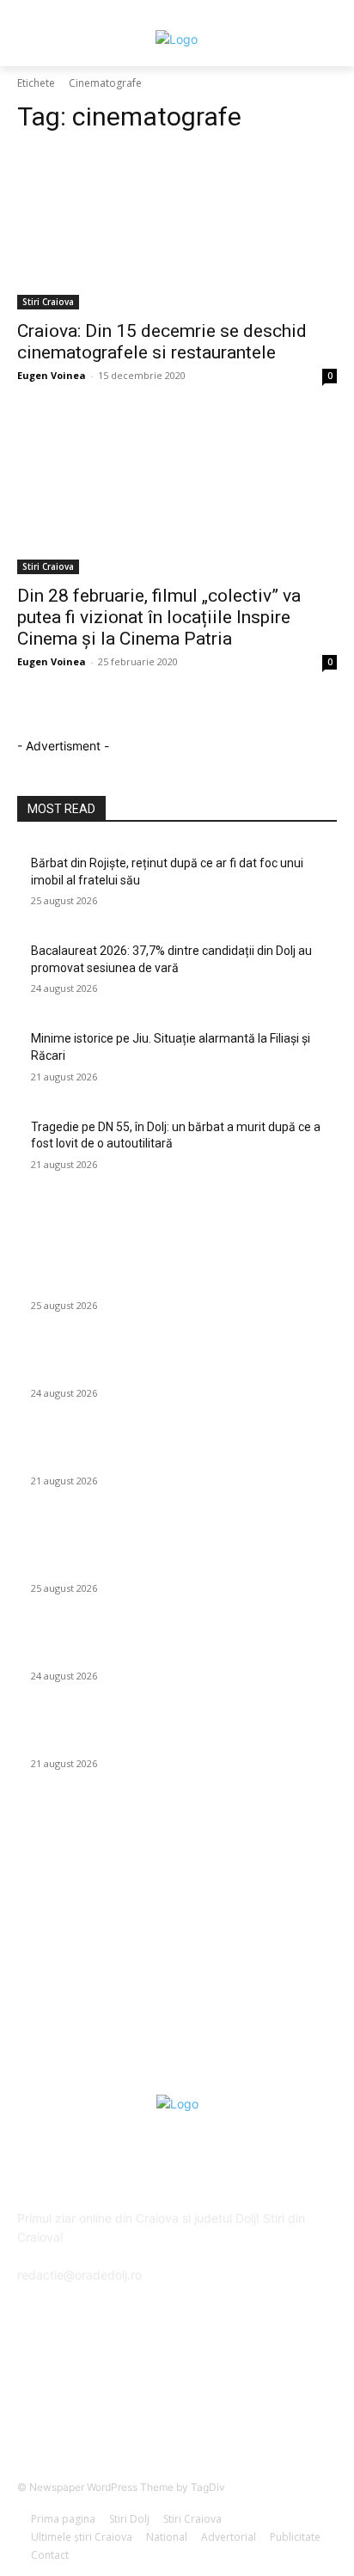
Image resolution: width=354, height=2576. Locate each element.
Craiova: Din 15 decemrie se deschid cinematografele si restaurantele (162, 342)
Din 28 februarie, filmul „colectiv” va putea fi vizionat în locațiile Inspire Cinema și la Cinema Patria (159, 617)
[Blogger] (92, 2402)
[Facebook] (134, 2402)
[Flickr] (177, 2402)
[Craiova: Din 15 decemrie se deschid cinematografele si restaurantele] (177, 229)
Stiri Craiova (48, 302)
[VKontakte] (262, 2402)
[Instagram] (220, 2402)
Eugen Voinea (52, 375)
